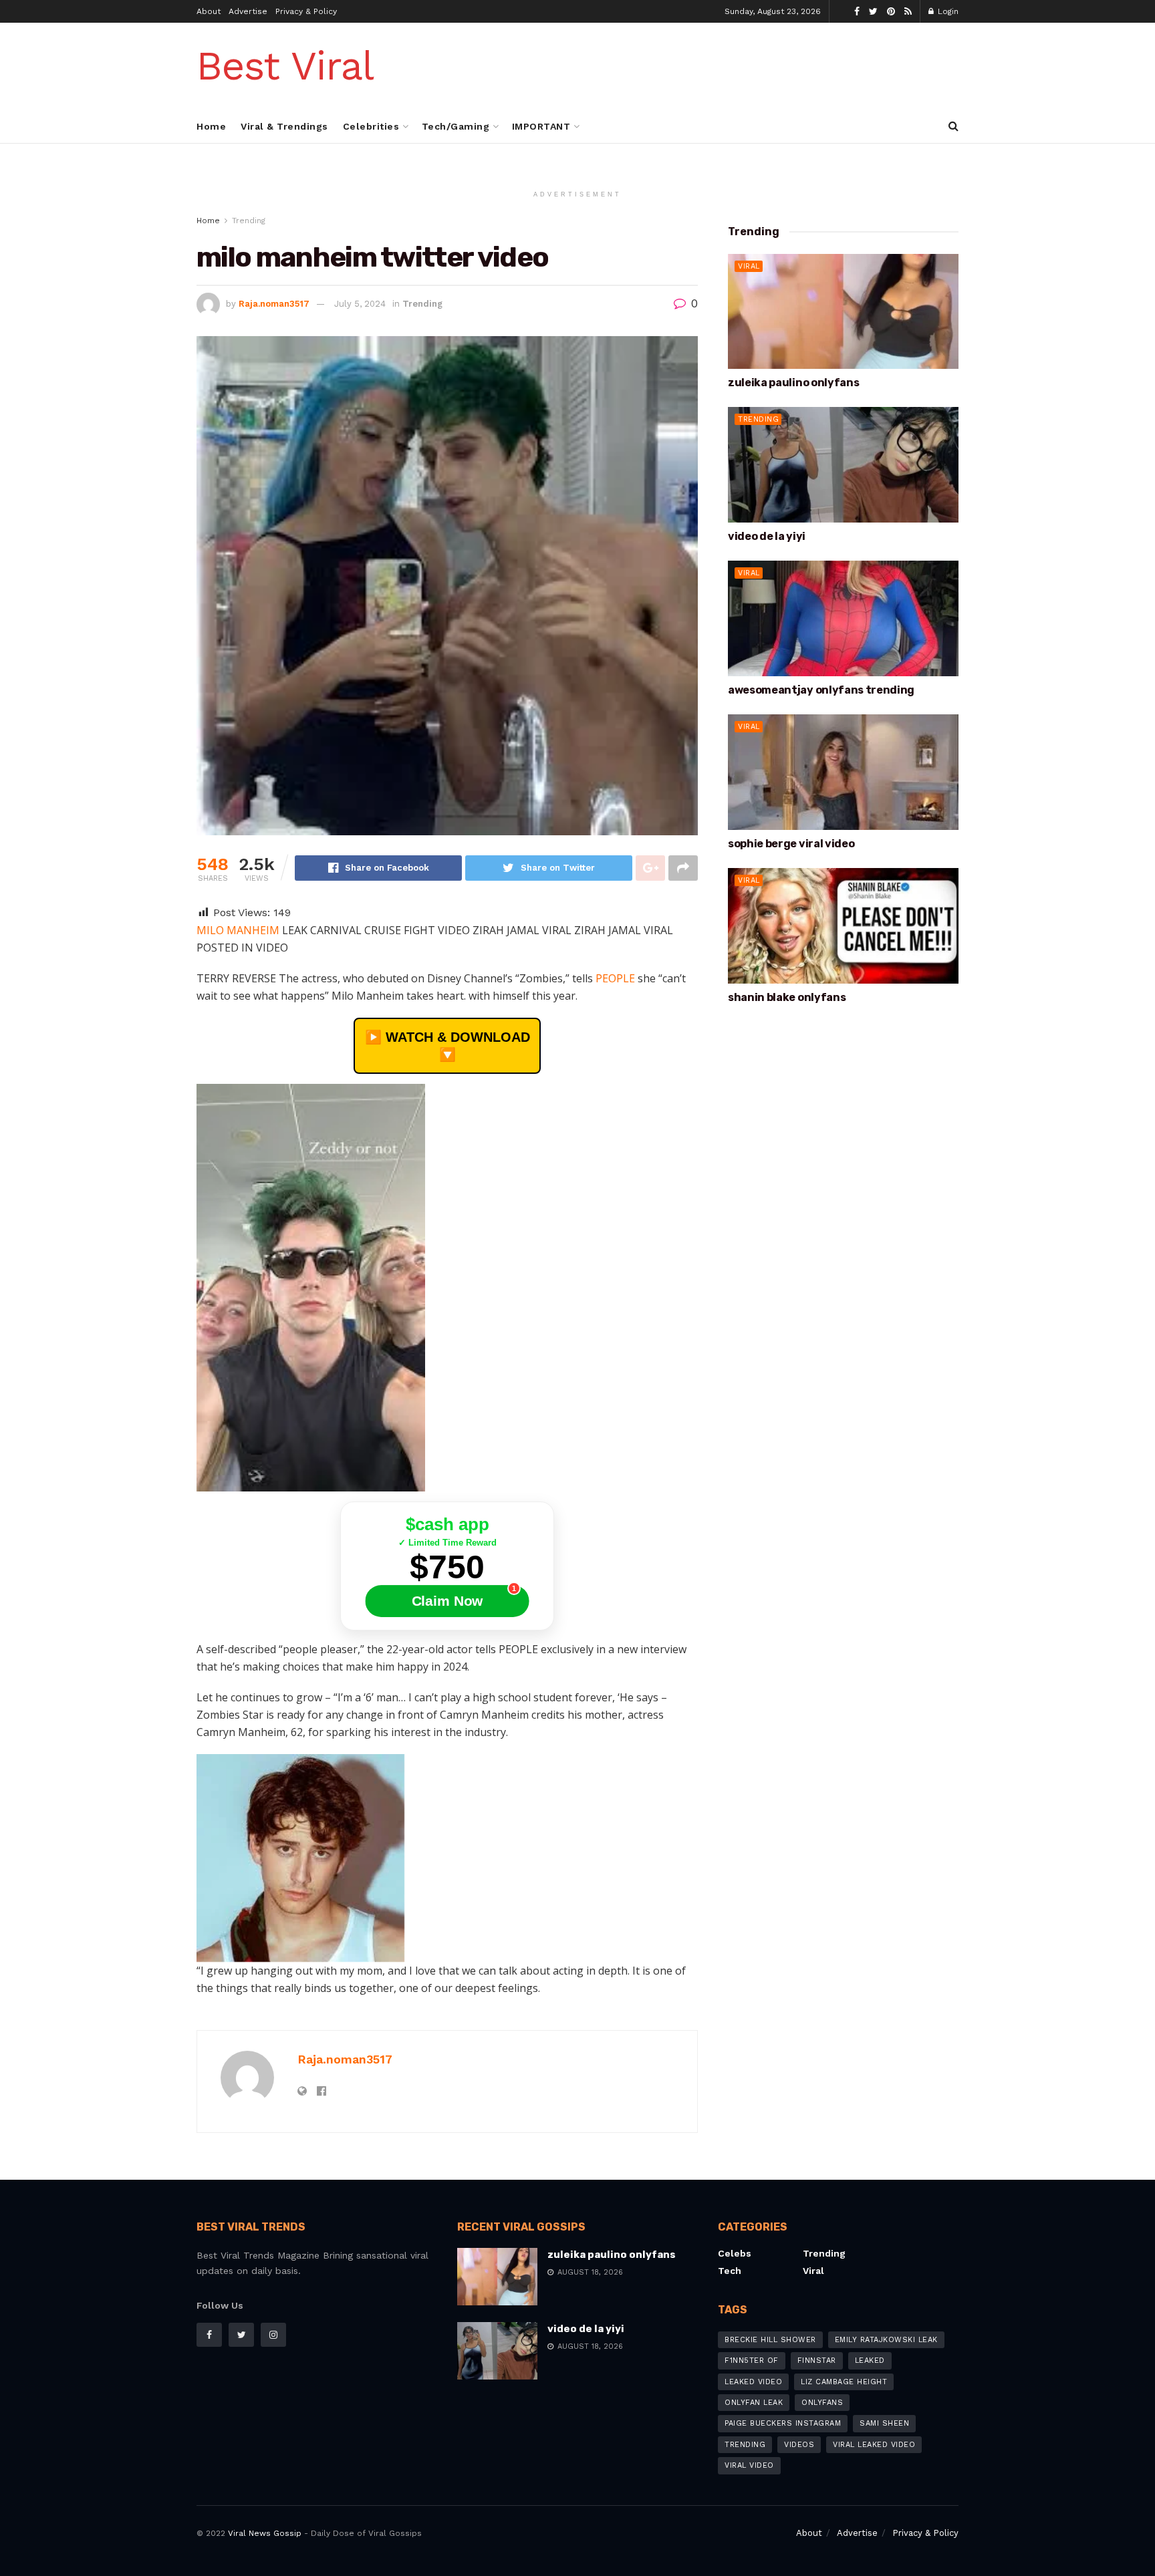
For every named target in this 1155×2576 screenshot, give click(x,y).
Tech (730, 2271)
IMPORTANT (541, 126)
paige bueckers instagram (783, 2423)
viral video (749, 2465)
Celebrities (371, 126)
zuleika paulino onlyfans (793, 383)
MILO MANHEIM (239, 930)
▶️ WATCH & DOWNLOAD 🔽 (447, 1046)
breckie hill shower (770, 2340)
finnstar (817, 2360)
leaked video (753, 2382)
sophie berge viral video (791, 844)
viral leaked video (874, 2445)
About (209, 11)
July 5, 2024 (360, 304)
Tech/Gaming (456, 126)
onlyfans (822, 2403)
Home (211, 126)
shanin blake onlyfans (787, 997)
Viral (749, 266)
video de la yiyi (767, 536)
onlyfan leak (754, 2403)
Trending (249, 221)
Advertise (248, 11)
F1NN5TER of (752, 2360)
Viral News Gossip (265, 2533)
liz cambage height (844, 2382)
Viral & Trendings (284, 126)
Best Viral (285, 66)
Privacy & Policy (306, 11)
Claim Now (447, 1601)
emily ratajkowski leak (886, 2340)
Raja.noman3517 (274, 304)
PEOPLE (615, 978)
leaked (870, 2360)
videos (799, 2445)
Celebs (735, 2253)
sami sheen (884, 2423)
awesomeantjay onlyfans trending (821, 690)
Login (947, 11)
